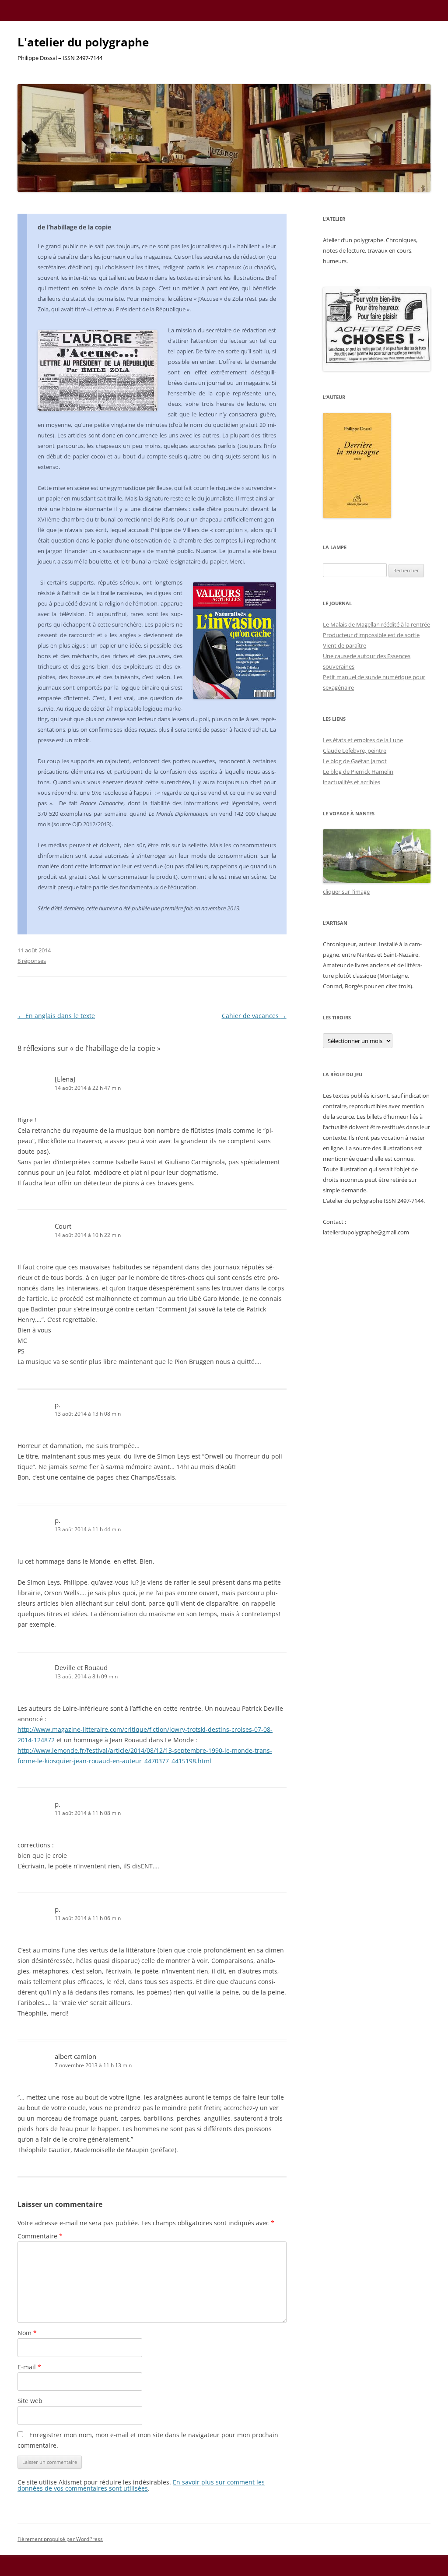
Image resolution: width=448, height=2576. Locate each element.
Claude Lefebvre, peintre (355, 751)
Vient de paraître (345, 645)
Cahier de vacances (254, 1016)
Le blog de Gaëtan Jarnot (355, 761)
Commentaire (40, 2236)
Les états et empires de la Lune (363, 740)
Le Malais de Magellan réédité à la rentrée (376, 624)
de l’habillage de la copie (74, 227)
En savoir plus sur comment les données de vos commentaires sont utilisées (141, 2485)
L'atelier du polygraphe (83, 42)
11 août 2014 (34, 950)
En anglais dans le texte (56, 1016)
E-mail (29, 2367)
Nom (27, 2333)
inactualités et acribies (352, 782)
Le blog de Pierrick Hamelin (358, 772)
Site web (30, 2401)
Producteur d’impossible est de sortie (371, 635)
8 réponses (32, 961)
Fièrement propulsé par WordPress (60, 2539)
